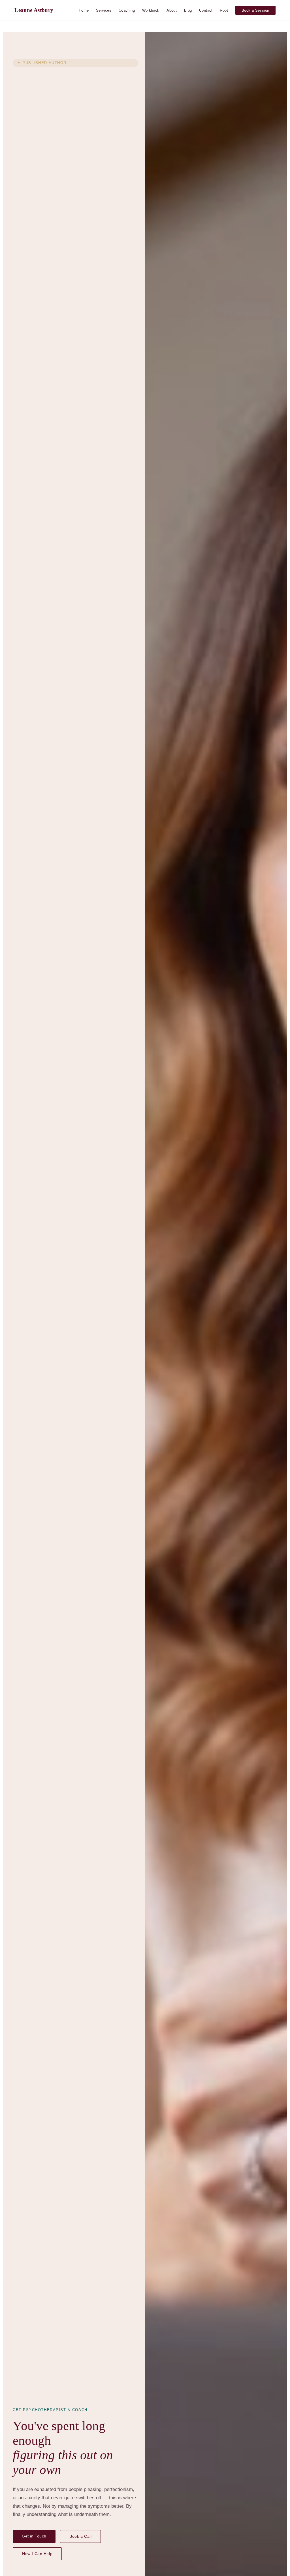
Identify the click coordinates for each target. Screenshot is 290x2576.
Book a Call (80, 2536)
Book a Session (255, 10)
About (172, 10)
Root (224, 10)
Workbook (151, 10)
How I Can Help (37, 2554)
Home (84, 10)
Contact (206, 10)
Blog (188, 10)
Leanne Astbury (34, 10)
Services (104, 10)
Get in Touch (34, 2536)
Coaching (127, 10)
